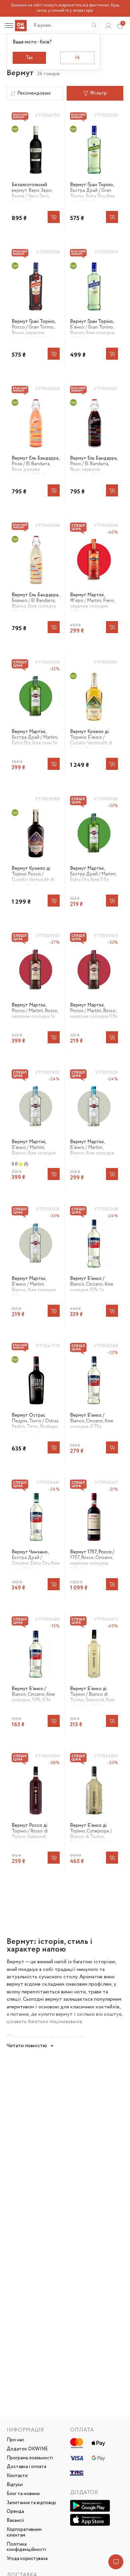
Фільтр (98, 93)
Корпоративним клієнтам (24, 2533)
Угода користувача (27, 2559)
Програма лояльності (30, 2458)
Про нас (15, 2440)
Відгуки (15, 2485)
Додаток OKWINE (27, 2449)
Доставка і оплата (26, 2467)
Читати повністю (27, 2046)
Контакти (17, 2476)
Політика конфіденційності (26, 2547)
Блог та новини (23, 2494)
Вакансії (15, 2521)
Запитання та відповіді (31, 2503)
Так (29, 58)
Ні (77, 58)
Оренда (15, 2512)
